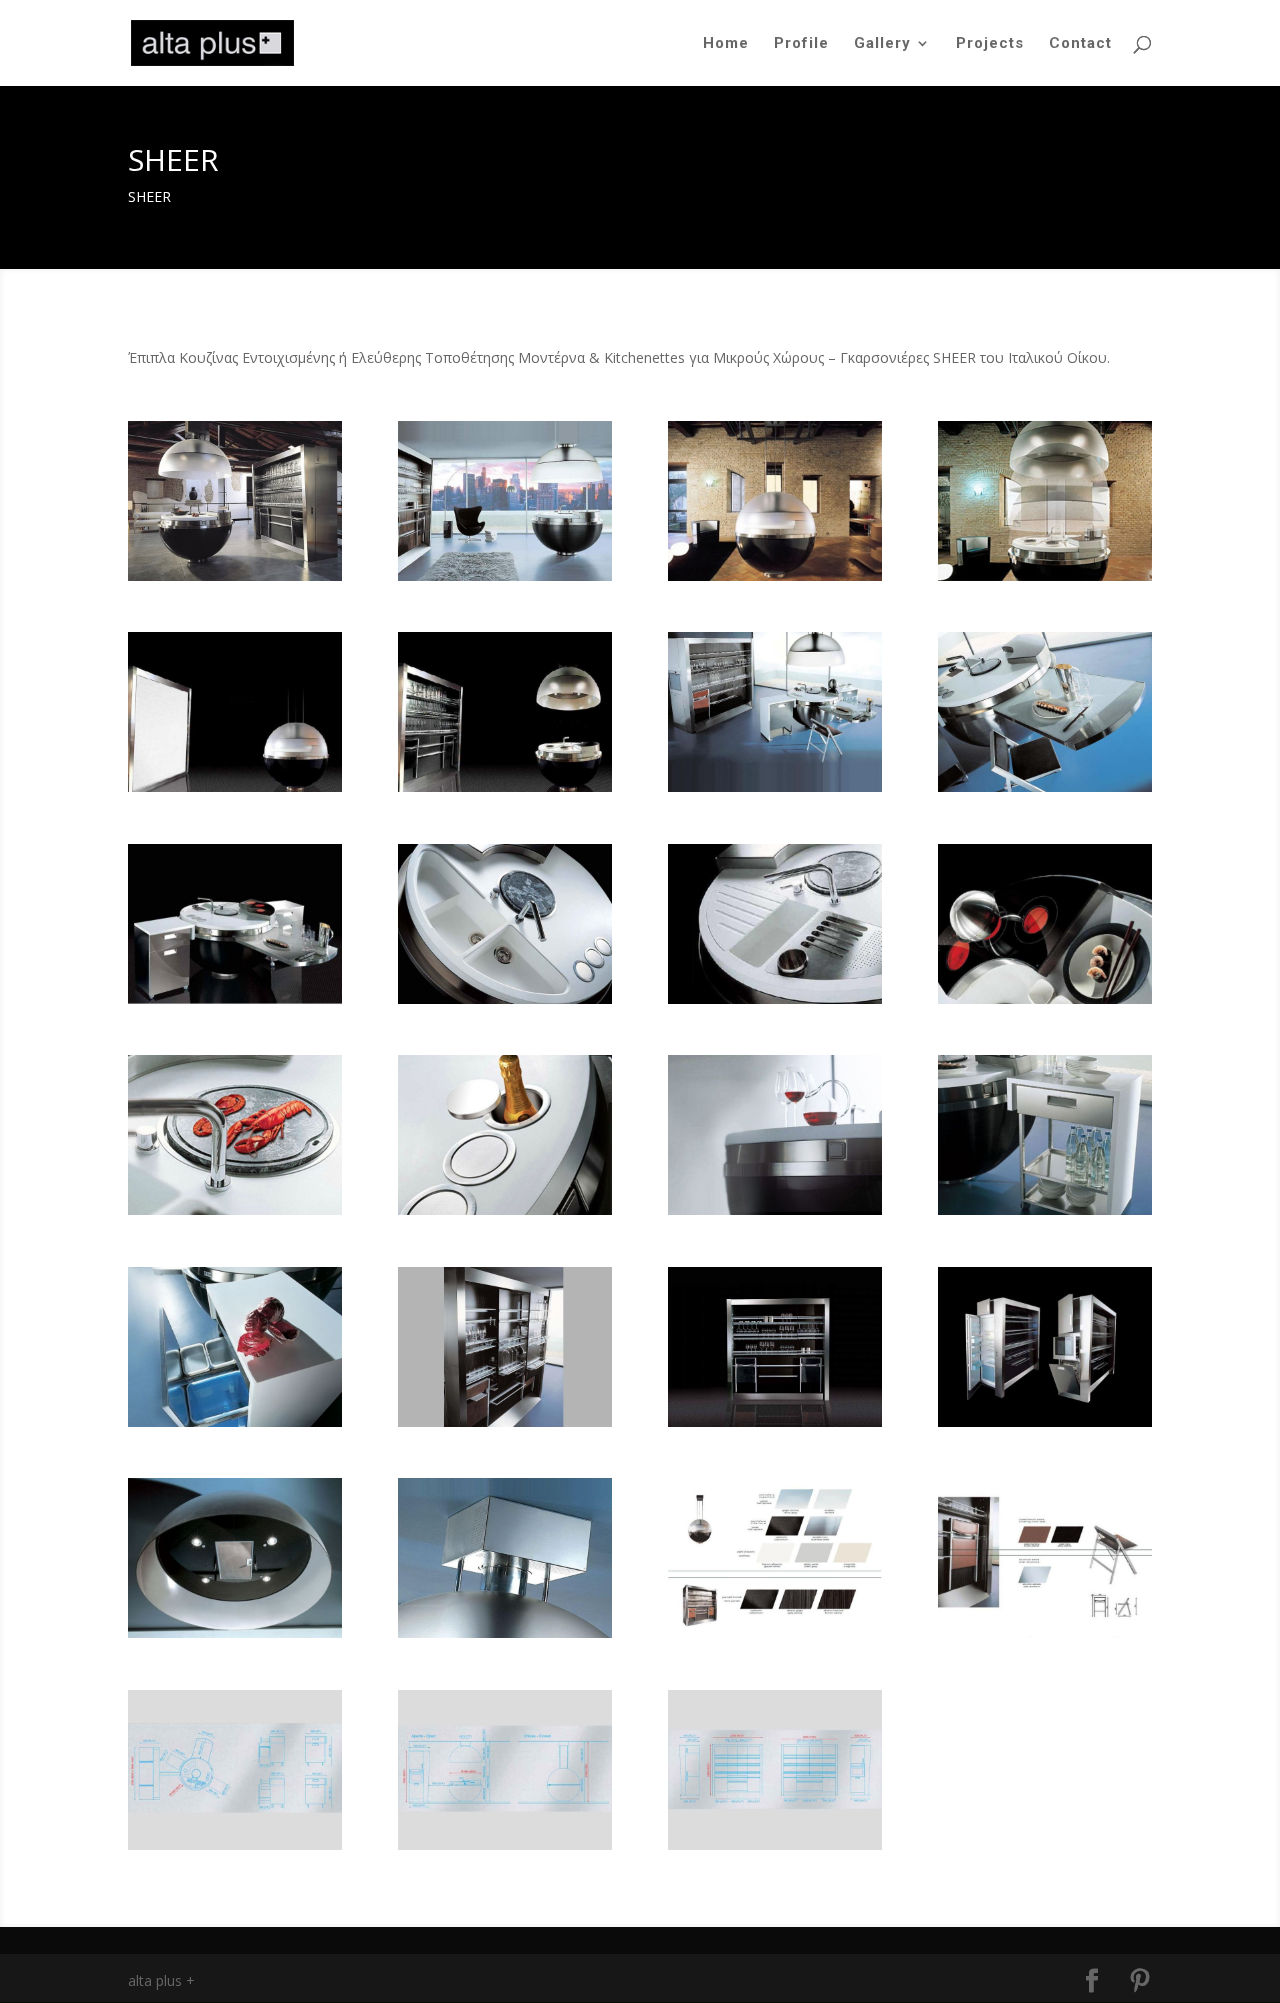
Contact (1080, 44)
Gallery (882, 44)
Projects (990, 44)
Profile (801, 44)
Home (726, 44)
